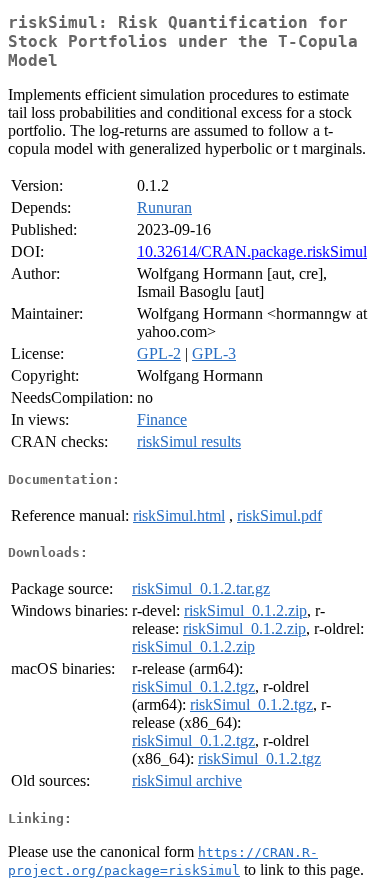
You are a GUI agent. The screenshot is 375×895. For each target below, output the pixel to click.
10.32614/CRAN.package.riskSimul (252, 251)
